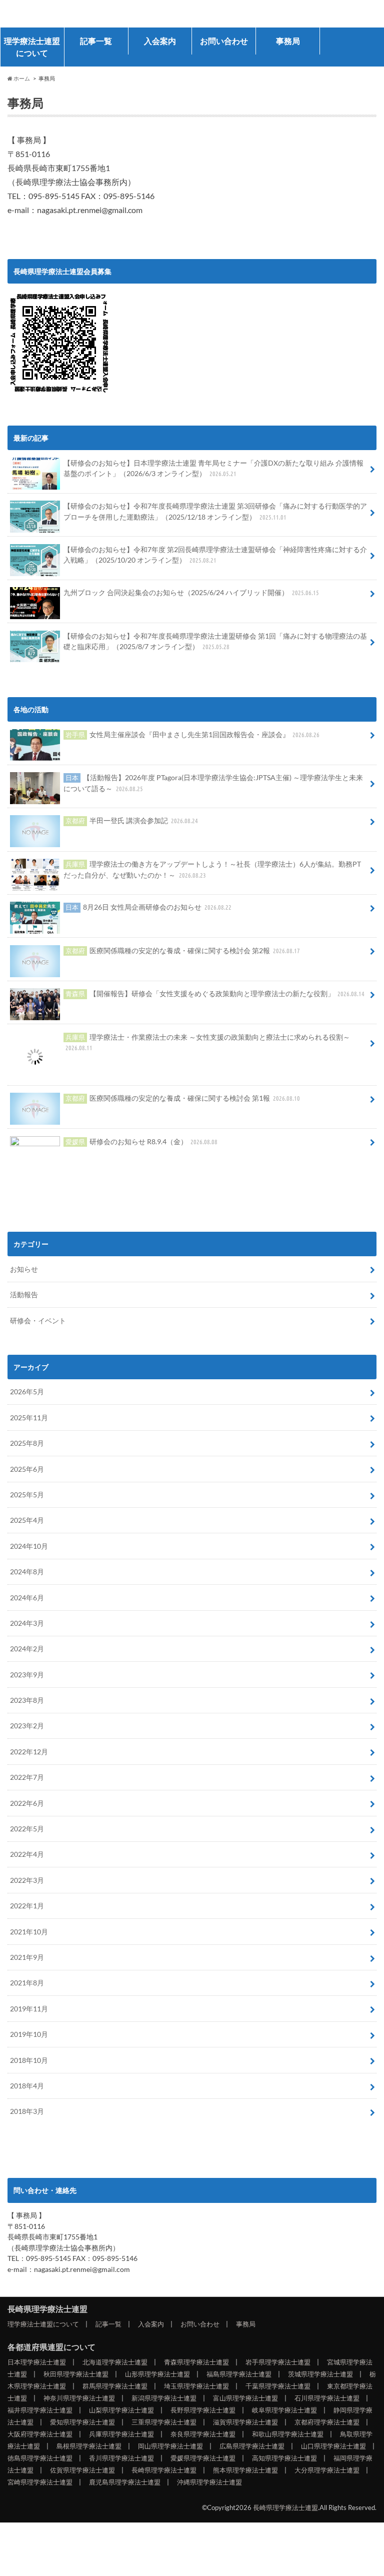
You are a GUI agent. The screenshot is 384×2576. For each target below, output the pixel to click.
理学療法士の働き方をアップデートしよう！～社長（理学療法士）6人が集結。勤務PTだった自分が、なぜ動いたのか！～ (212, 869)
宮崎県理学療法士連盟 (40, 2503)
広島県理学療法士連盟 (252, 2467)
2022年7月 (27, 1798)
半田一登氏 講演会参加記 (132, 820)
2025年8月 (27, 1464)
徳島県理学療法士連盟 (40, 2479)
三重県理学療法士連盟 (164, 2443)
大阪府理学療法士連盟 (40, 2455)
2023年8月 (27, 1721)
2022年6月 (27, 1824)
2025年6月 (27, 1490)
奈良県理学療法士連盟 (203, 2455)
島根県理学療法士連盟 (89, 2467)
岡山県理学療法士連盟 (170, 2467)
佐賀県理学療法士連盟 (82, 2491)
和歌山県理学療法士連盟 (288, 2455)
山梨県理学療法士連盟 (121, 2431)
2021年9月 (27, 1978)
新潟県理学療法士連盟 (164, 2419)
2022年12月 (29, 1772)
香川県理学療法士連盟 (121, 2479)
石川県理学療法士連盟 (327, 2419)
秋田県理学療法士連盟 (76, 2395)
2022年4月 (27, 1875)
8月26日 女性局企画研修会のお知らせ (149, 907)
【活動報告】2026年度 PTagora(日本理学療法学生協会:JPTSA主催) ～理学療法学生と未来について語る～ (213, 783)
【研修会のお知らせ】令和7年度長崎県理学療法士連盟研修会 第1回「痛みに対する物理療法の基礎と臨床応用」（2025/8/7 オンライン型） (215, 641)
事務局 (288, 41)
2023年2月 (27, 1747)
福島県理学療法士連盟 (239, 2395)
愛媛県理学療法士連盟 (203, 2479)
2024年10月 (29, 1567)
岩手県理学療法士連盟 (278, 2383)
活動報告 (24, 1316)
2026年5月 (27, 1413)
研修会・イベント (38, 1341)
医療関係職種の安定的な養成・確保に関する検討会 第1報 (183, 1119)
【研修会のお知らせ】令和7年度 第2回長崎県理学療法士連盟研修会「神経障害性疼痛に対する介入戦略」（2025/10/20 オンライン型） (215, 555)
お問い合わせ (224, 41)
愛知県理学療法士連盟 (82, 2443)
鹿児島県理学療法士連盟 (125, 2503)
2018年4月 (27, 2106)
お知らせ (24, 1290)
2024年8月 (27, 1593)
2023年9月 (27, 1695)
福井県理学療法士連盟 (40, 2431)
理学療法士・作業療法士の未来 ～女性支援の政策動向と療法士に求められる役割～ (208, 1042)
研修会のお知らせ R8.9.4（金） (142, 1162)
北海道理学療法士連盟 (115, 2383)
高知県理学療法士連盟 (284, 2479)
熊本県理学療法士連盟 (245, 2491)
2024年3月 (27, 1644)
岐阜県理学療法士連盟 (284, 2431)
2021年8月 (27, 2004)
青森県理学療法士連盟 (196, 2383)
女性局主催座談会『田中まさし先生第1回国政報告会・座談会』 (193, 734)
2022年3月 (27, 1901)
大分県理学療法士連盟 (327, 2491)
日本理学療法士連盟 (37, 2383)
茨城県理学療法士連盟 (320, 2395)
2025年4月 (27, 1541)
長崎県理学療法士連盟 (72, 14)
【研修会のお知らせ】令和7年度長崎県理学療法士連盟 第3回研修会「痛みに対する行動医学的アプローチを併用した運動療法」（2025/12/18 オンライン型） (215, 511)
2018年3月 (27, 2132)
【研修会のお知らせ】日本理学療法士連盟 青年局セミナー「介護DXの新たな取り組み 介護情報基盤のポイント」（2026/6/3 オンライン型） (213, 468)
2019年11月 (29, 2029)
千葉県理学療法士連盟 (278, 2407)
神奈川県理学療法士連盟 (79, 2419)
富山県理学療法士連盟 (245, 2419)
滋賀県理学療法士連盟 (245, 2443)
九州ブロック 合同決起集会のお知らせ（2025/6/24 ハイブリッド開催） (191, 592)
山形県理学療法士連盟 (157, 2395)
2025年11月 (29, 1438)
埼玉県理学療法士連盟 (196, 2407)
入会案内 (160, 41)
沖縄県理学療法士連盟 (209, 2503)
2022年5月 (27, 1849)
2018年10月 (29, 2081)
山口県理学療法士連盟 (333, 2467)
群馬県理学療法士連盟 (115, 2407)
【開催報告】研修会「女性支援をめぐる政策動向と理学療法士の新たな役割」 (215, 993)
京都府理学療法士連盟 (327, 2443)
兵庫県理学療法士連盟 (121, 2455)
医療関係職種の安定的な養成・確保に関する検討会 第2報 (183, 950)
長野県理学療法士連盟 (203, 2431)
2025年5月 (27, 1515)
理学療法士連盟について (32, 47)
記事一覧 (96, 41)
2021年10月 (29, 1952)
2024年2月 (27, 1670)
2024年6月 (27, 1618)
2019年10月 (29, 2055)
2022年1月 (27, 1927)
